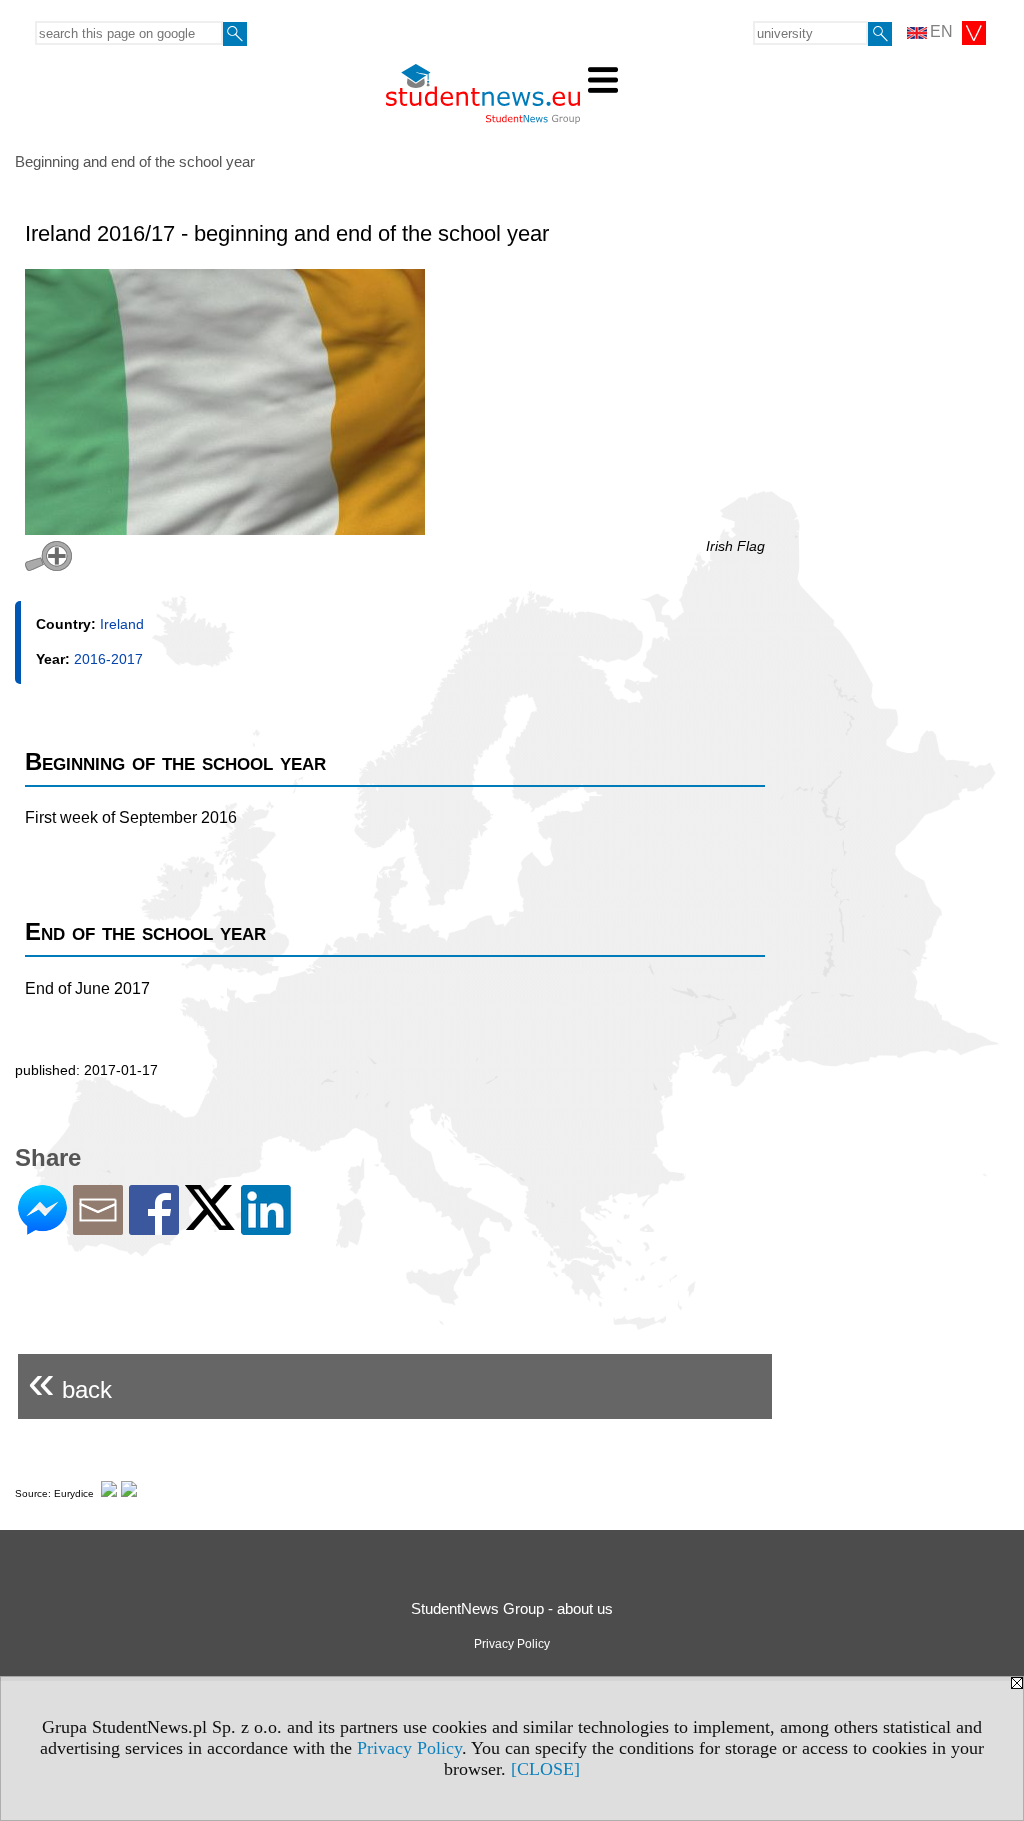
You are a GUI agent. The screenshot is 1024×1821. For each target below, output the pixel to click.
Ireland (122, 624)
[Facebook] (154, 1226)
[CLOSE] (545, 1769)
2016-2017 (108, 659)
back (70, 1381)
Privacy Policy (409, 1748)
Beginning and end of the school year (135, 161)
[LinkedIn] (266, 1226)
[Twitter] (210, 1221)
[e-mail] (98, 1226)
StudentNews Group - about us (512, 1608)
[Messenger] (42, 1226)
